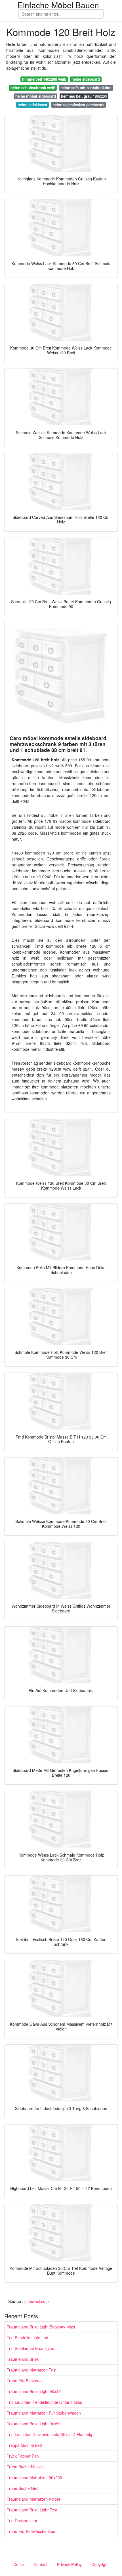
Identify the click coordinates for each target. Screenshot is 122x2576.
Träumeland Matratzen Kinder (34, 2499)
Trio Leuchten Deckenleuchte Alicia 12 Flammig (50, 2434)
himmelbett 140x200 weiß (44, 79)
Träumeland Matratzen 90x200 (34, 2477)
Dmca (19, 2564)
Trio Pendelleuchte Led (28, 2338)
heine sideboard (86, 79)
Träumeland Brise (23, 2359)
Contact (40, 2564)
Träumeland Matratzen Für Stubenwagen (44, 2413)
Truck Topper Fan (23, 2456)
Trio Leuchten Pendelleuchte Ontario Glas (44, 2402)
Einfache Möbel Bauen (58, 5)
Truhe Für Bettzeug (24, 2381)
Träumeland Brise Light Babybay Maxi (41, 2327)
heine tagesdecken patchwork (78, 105)
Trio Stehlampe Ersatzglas (30, 2348)
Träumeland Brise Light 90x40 (34, 2391)
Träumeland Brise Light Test (32, 2510)
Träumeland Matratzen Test (32, 2370)
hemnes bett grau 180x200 (84, 96)
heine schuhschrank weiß (33, 88)
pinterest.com (37, 2301)
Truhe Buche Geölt (24, 2488)
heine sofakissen (32, 105)
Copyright (100, 2564)
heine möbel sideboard (36, 96)
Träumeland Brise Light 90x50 (34, 2424)
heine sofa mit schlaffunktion (86, 88)
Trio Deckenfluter (22, 2520)
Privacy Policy (69, 2564)
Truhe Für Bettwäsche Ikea (31, 2531)
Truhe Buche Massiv (25, 2467)
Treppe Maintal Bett (24, 2445)
